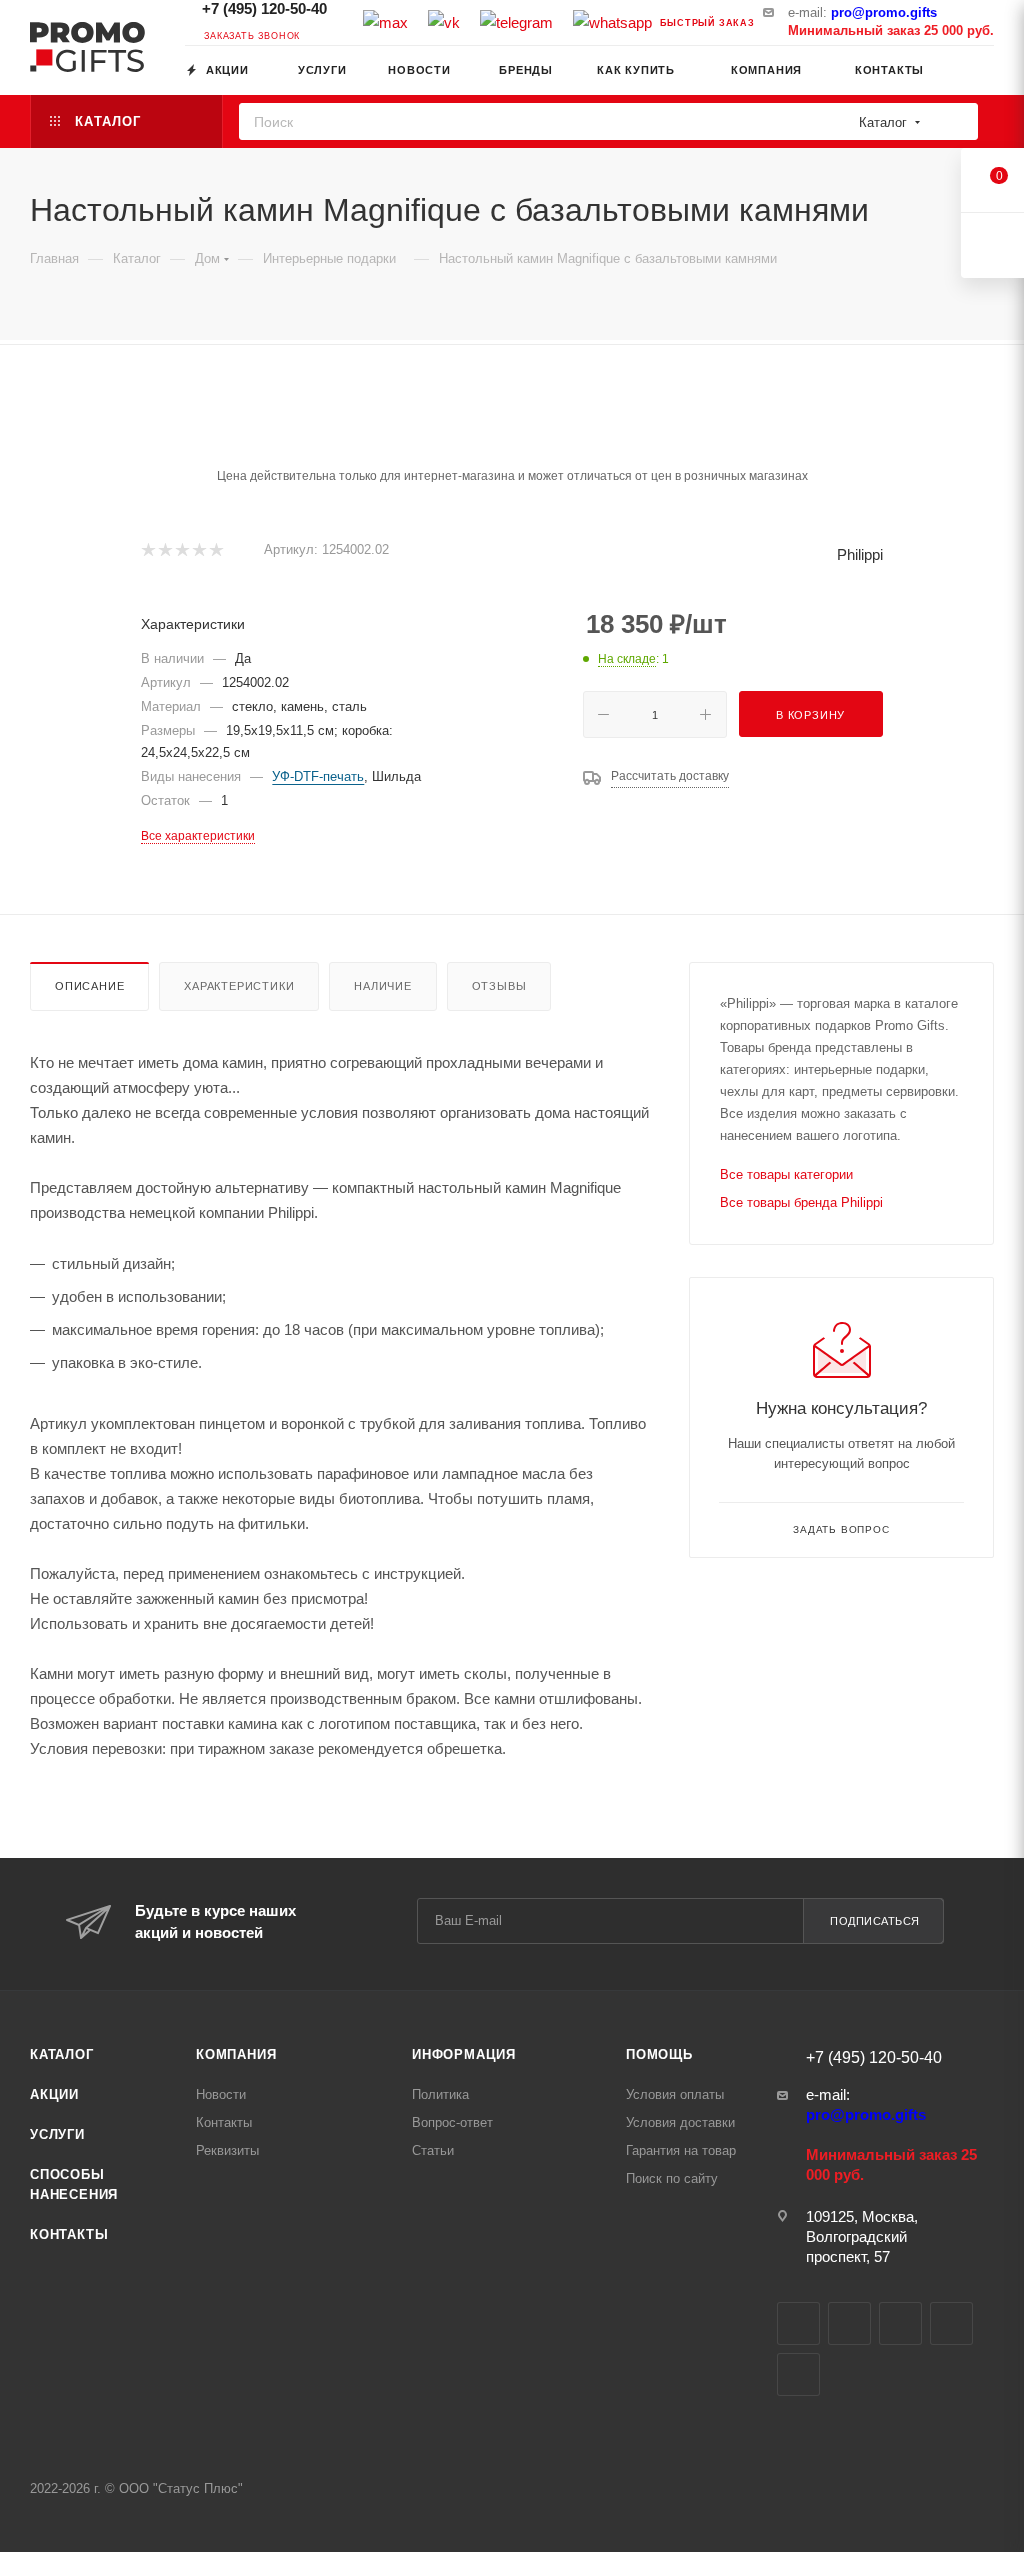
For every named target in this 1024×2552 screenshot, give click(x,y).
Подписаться (875, 1921)
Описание (89, 986)
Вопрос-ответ (452, 2122)
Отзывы (499, 986)
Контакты (69, 2234)
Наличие (383, 986)
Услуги (57, 2134)
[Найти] (956, 121)
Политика (440, 2094)
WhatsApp (798, 2374)
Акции (54, 2094)
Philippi (860, 554)
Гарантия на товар (681, 2150)
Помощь (659, 2054)
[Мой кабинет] (985, 73)
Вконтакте (798, 2323)
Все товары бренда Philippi (801, 1202)
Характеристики (239, 986)
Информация (464, 2054)
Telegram (849, 2323)
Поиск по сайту (672, 2178)
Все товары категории (786, 1174)
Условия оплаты (675, 2094)
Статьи (433, 2150)
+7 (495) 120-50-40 (262, 8)
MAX (900, 2323)
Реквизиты (227, 2150)
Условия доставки (680, 2122)
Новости (221, 2094)
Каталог (62, 2054)
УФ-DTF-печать (318, 776)
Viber (951, 2323)
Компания (236, 2054)
